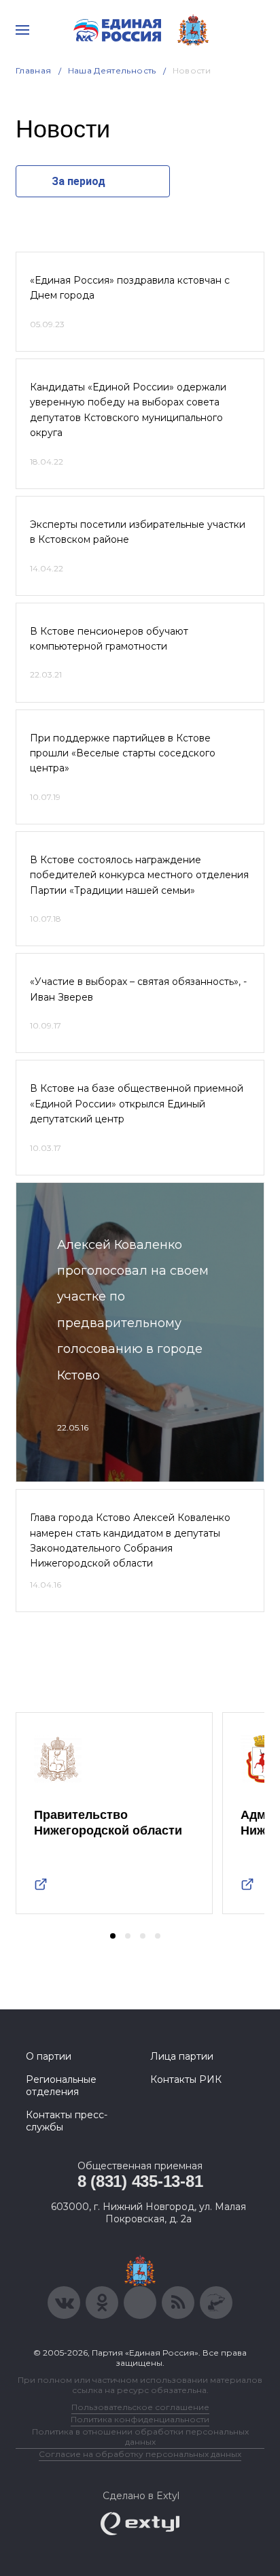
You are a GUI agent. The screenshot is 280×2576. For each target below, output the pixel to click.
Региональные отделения (61, 2086)
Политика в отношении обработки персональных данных (140, 2437)
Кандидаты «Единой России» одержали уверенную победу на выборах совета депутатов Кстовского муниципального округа (128, 410)
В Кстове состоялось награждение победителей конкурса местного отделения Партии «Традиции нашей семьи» (139, 875)
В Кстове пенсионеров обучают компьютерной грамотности (109, 639)
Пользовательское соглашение (140, 2407)
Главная (34, 70)
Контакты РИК (186, 2079)
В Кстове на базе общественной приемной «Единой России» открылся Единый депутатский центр (137, 1104)
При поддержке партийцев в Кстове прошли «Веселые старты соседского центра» (123, 753)
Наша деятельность (112, 70)
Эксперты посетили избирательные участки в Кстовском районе (138, 532)
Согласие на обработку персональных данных (140, 2454)
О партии (49, 2056)
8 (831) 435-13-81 (140, 2181)
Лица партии (182, 2056)
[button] (113, 1936)
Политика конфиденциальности (140, 2419)
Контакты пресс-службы (67, 2121)
